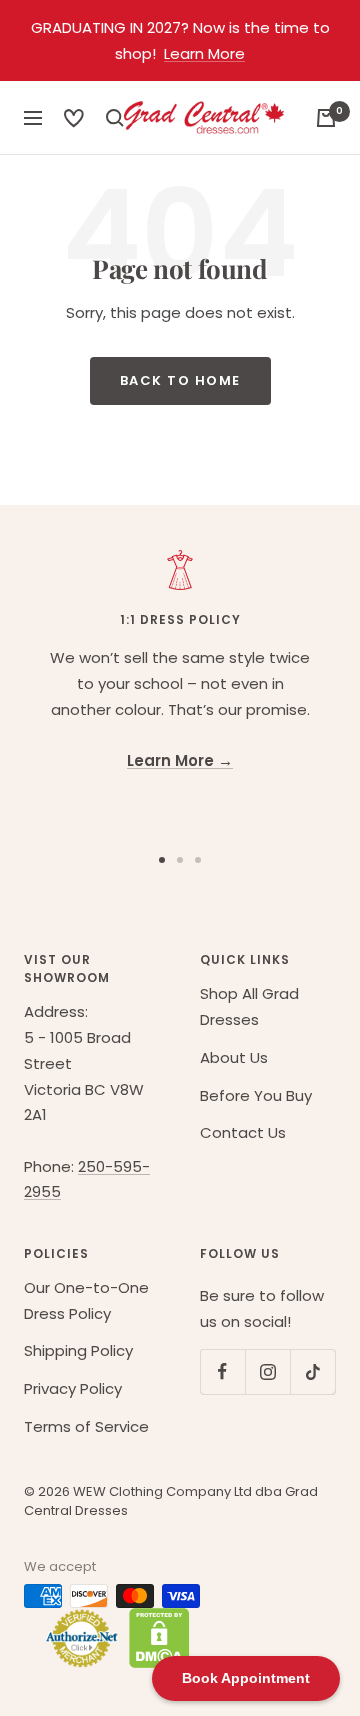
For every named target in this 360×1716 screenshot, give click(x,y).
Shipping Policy (78, 1350)
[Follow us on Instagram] (267, 1371)
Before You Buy (256, 1095)
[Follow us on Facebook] (222, 1371)
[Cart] (326, 118)
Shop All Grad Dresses (249, 1006)
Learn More (204, 53)
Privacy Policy (73, 1388)
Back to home (180, 380)
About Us (234, 1057)
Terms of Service (86, 1426)
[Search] (74, 118)
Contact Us (243, 1132)
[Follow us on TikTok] (312, 1371)
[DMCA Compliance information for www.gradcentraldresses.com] (154, 1638)
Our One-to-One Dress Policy (86, 1300)
